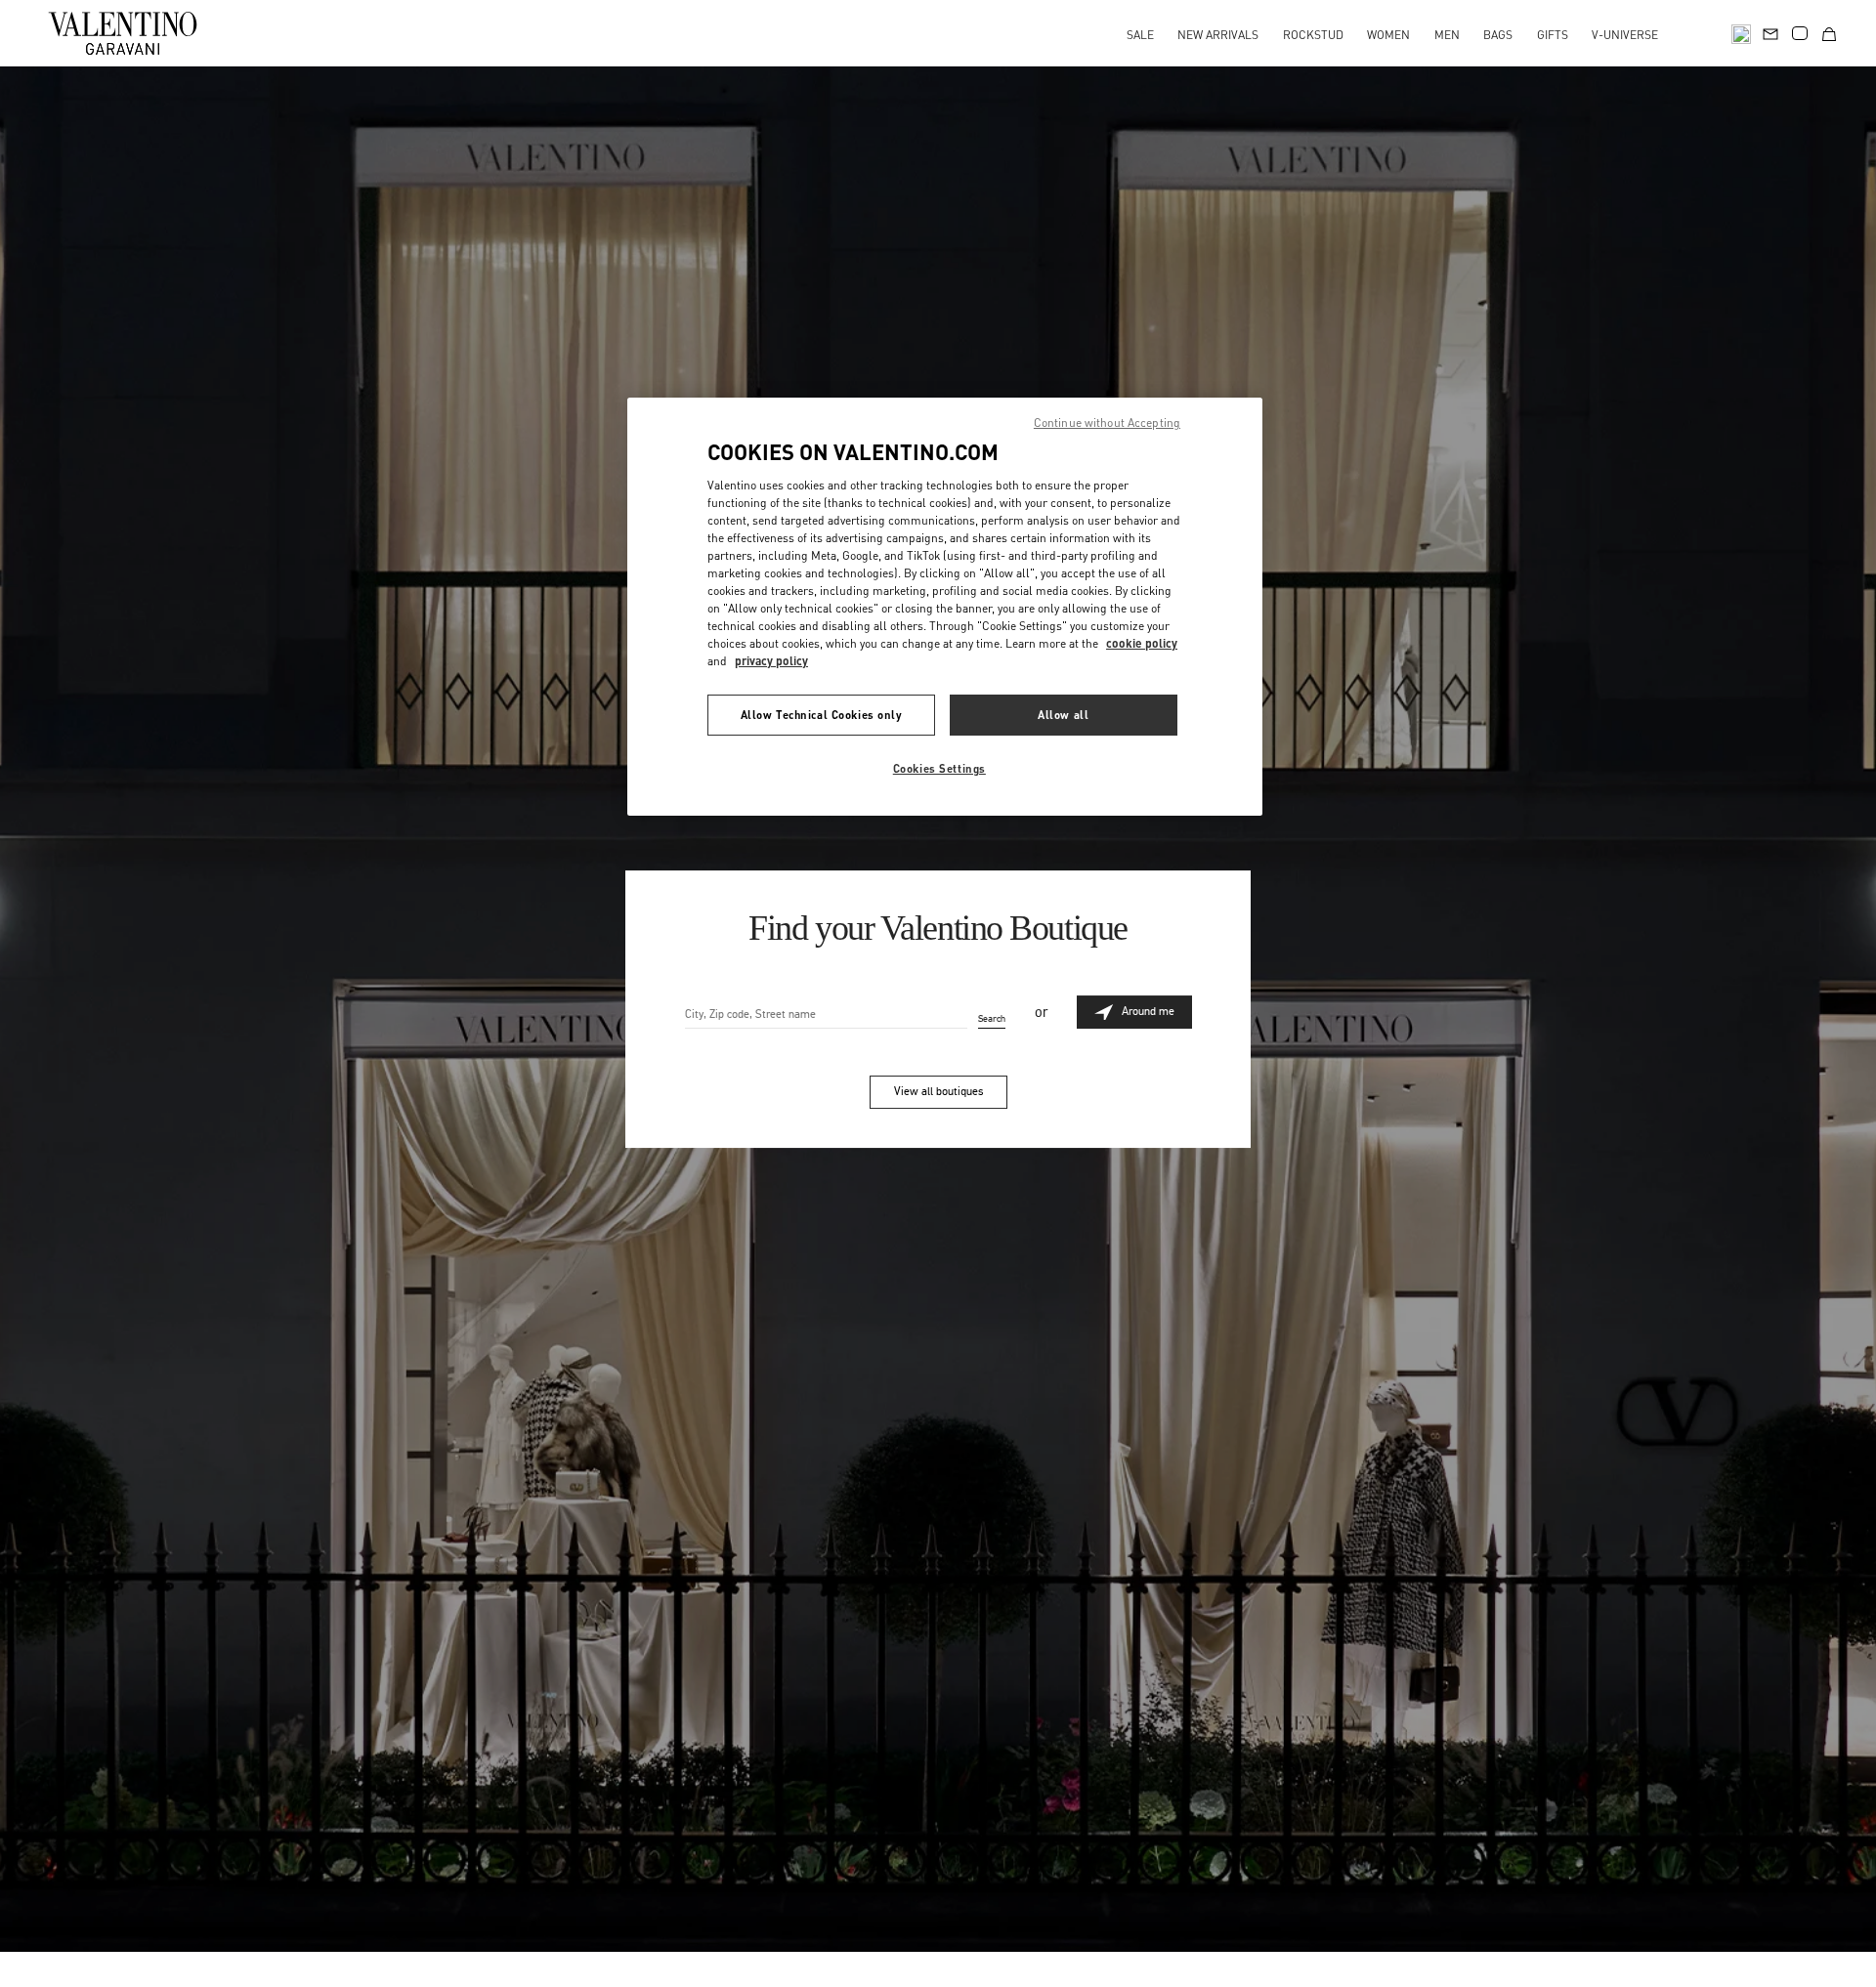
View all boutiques (938, 1091)
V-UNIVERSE (1625, 35)
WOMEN (1388, 35)
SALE (1140, 35)
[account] (1800, 33)
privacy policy (771, 661)
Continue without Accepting (1107, 423)
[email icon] (1770, 31)
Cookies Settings (939, 768)
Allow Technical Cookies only (822, 715)
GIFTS (1553, 35)
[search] (1741, 33)
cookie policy (1142, 643)
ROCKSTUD (1313, 35)
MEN (1447, 35)
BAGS (1498, 35)
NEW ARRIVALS (1218, 35)
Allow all (1063, 715)
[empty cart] (1829, 33)
